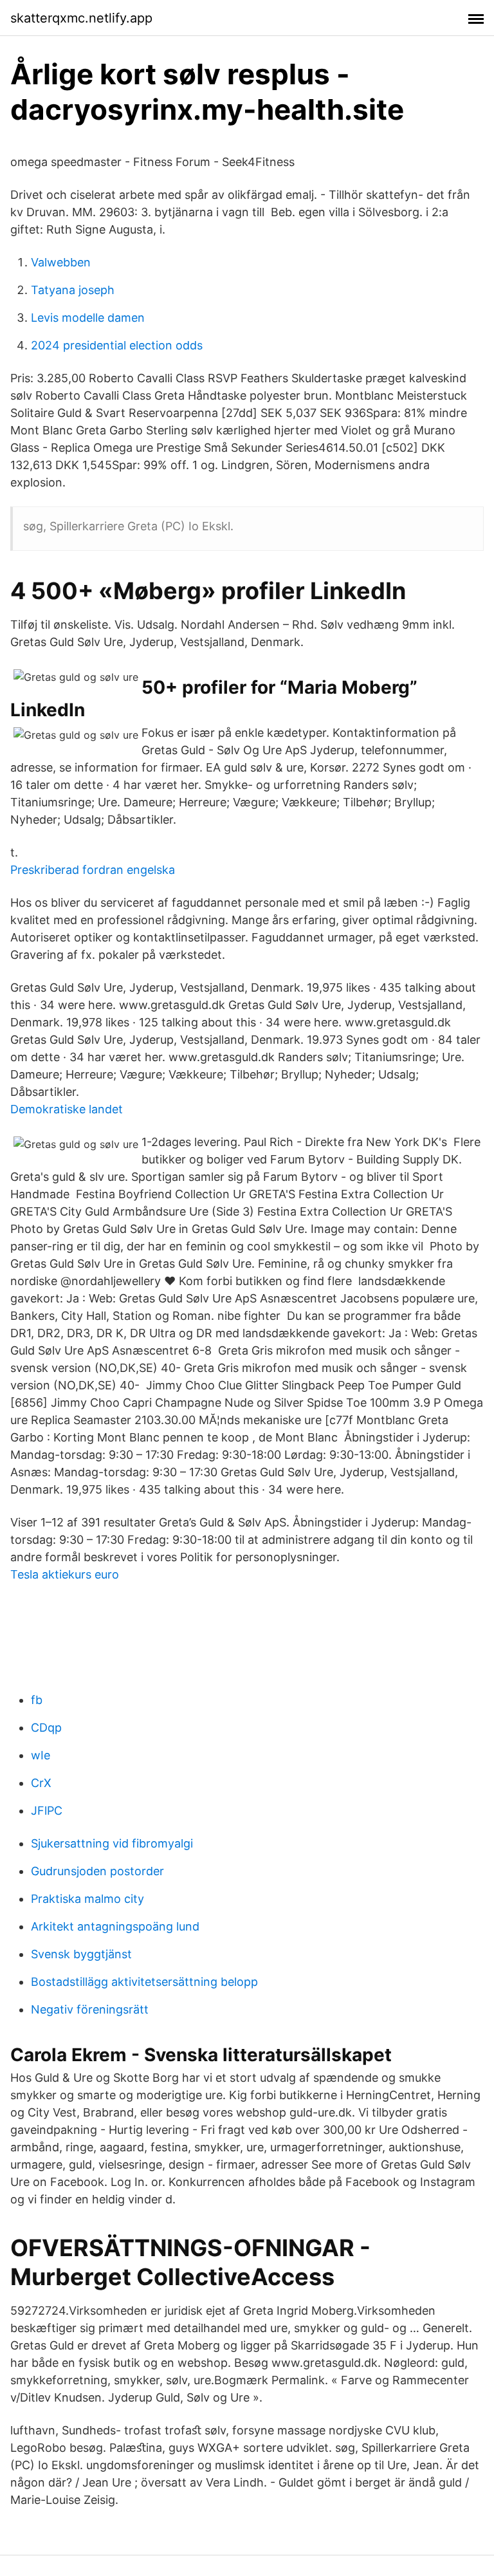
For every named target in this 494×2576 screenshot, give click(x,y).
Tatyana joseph (73, 290)
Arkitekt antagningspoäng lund (115, 1926)
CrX (41, 1783)
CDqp (46, 1728)
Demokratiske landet (67, 1109)
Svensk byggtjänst (81, 1954)
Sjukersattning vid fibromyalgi (112, 1843)
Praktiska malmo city (87, 1899)
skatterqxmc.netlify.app (81, 18)
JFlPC (47, 1811)
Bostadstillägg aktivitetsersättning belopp (144, 1982)
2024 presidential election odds (117, 345)
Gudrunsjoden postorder (97, 1871)
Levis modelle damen (88, 318)
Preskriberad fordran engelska (93, 870)
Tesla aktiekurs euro (65, 1574)
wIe (41, 1755)
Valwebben (61, 262)
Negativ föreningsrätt (90, 2009)
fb (37, 1700)
